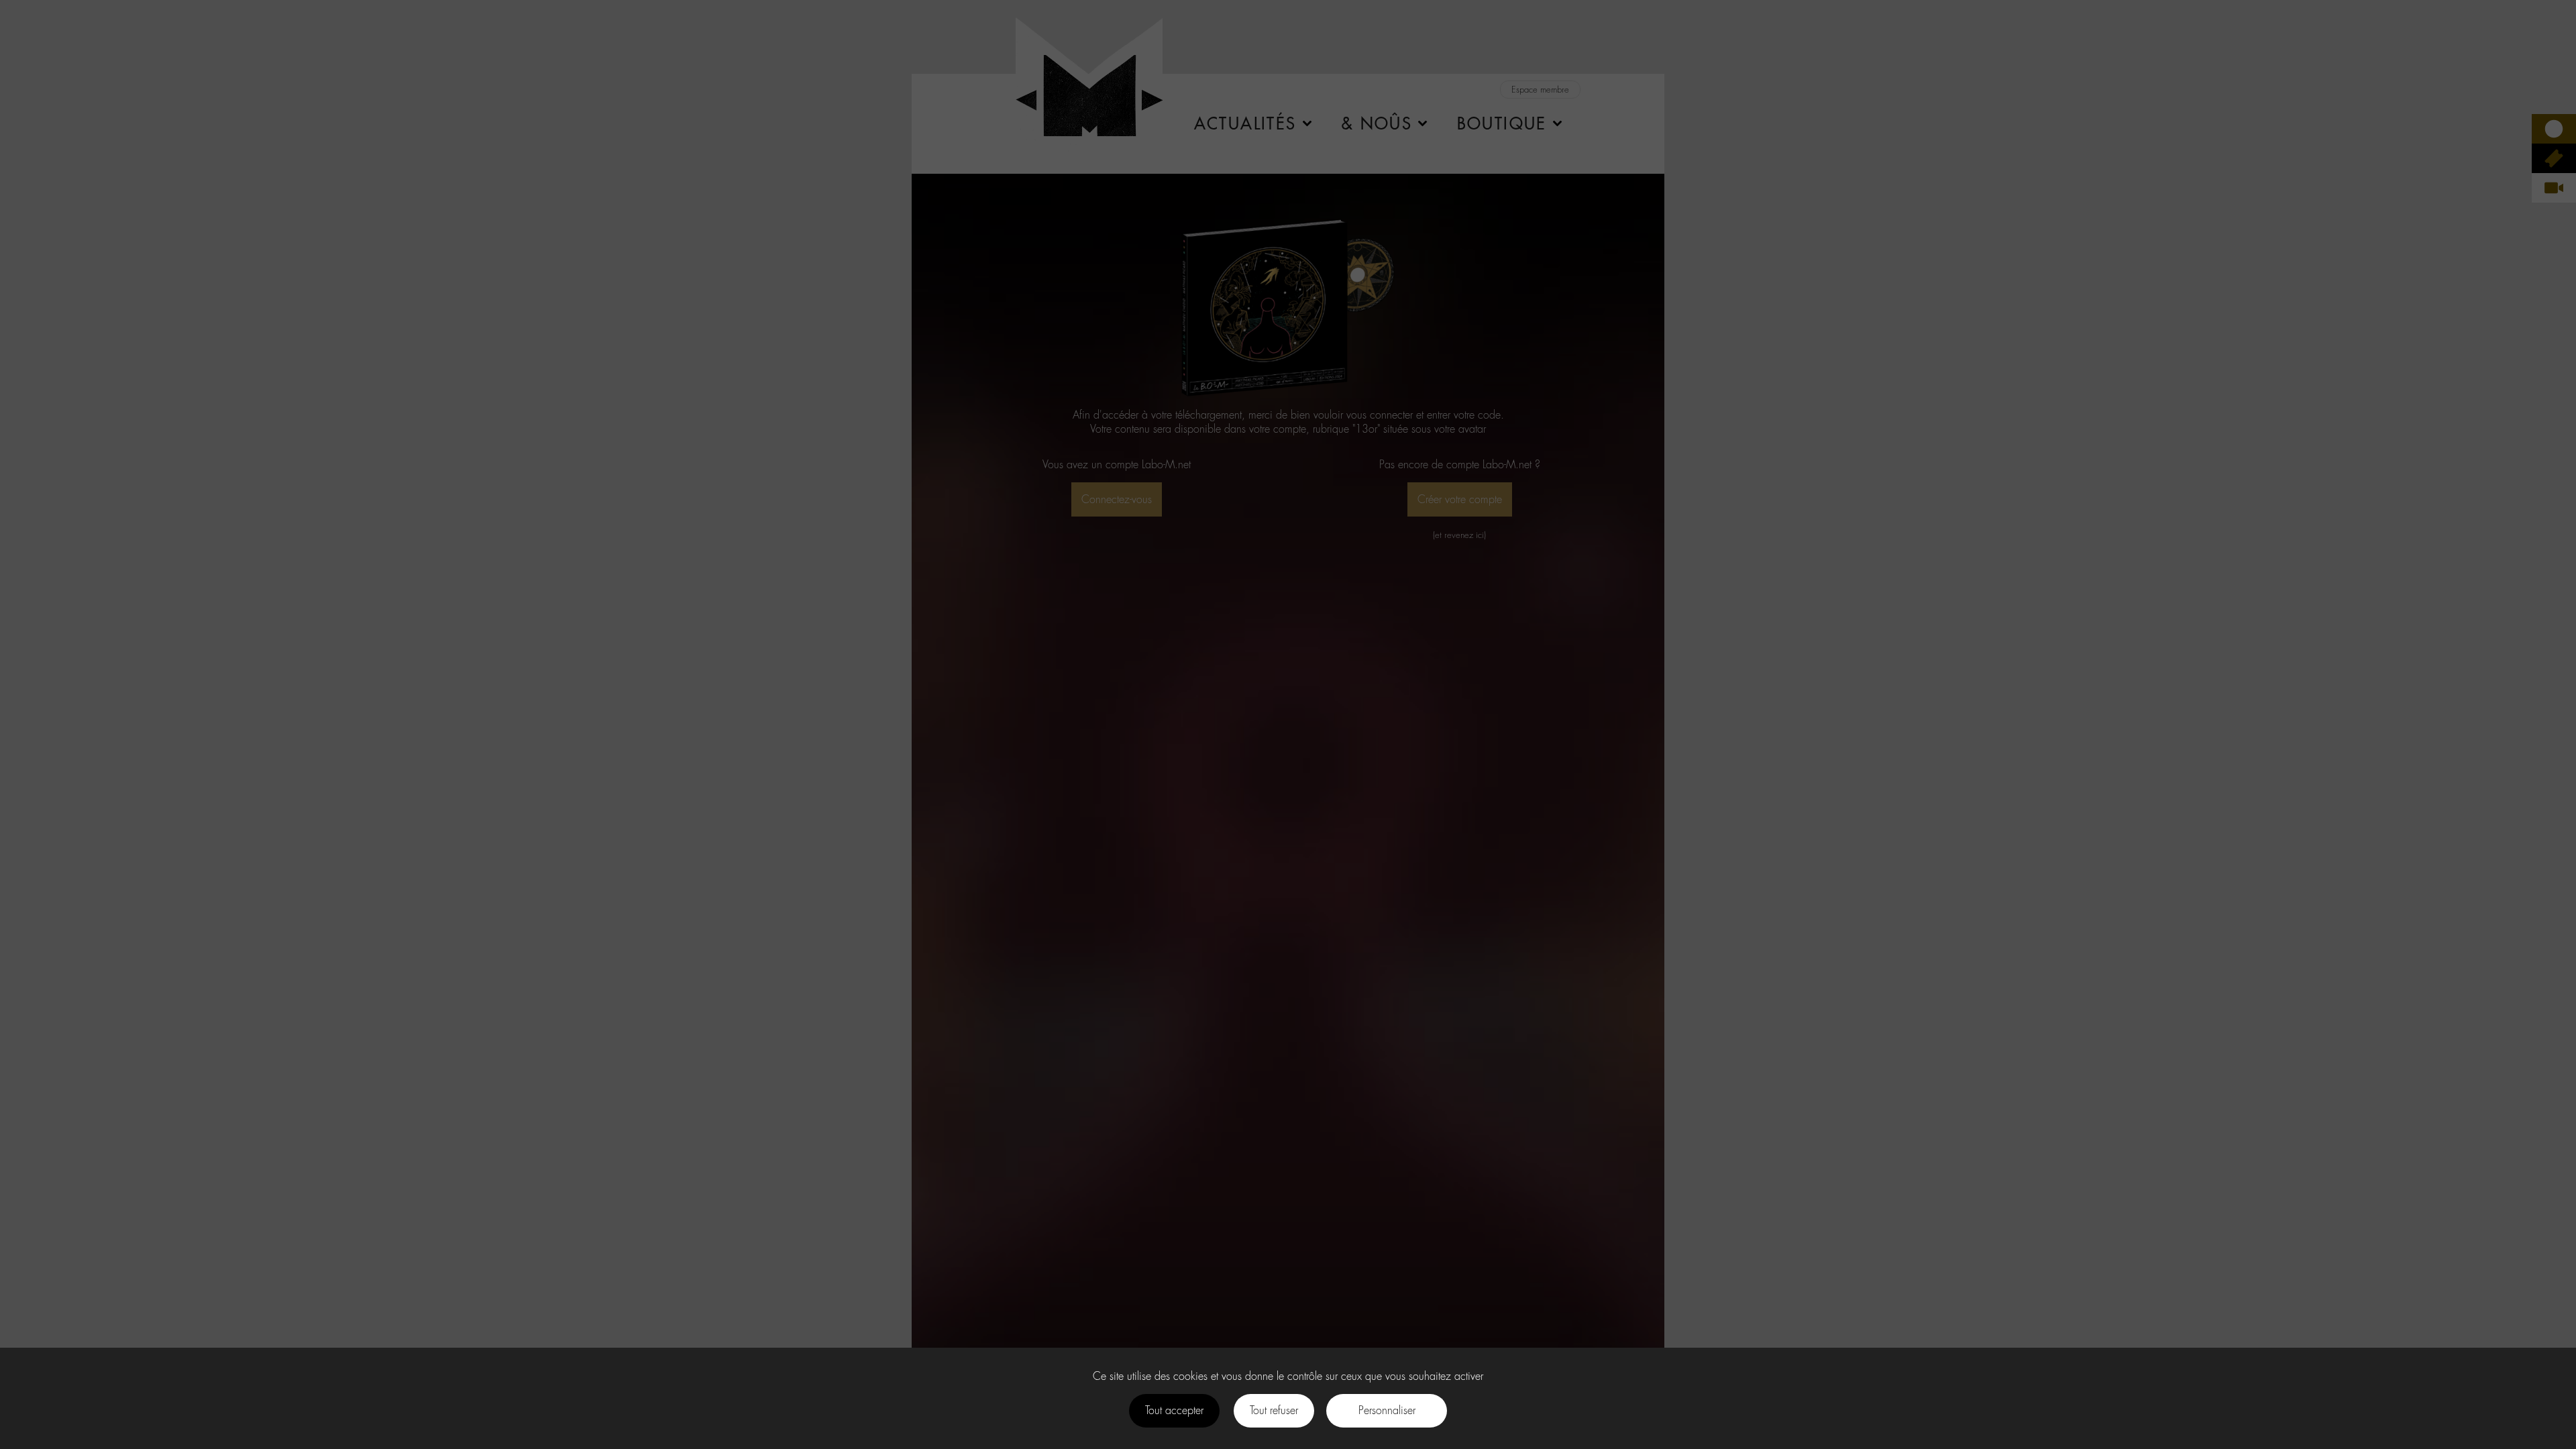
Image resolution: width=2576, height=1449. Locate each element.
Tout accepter (1174, 1410)
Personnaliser (1387, 1410)
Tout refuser (1274, 1410)
